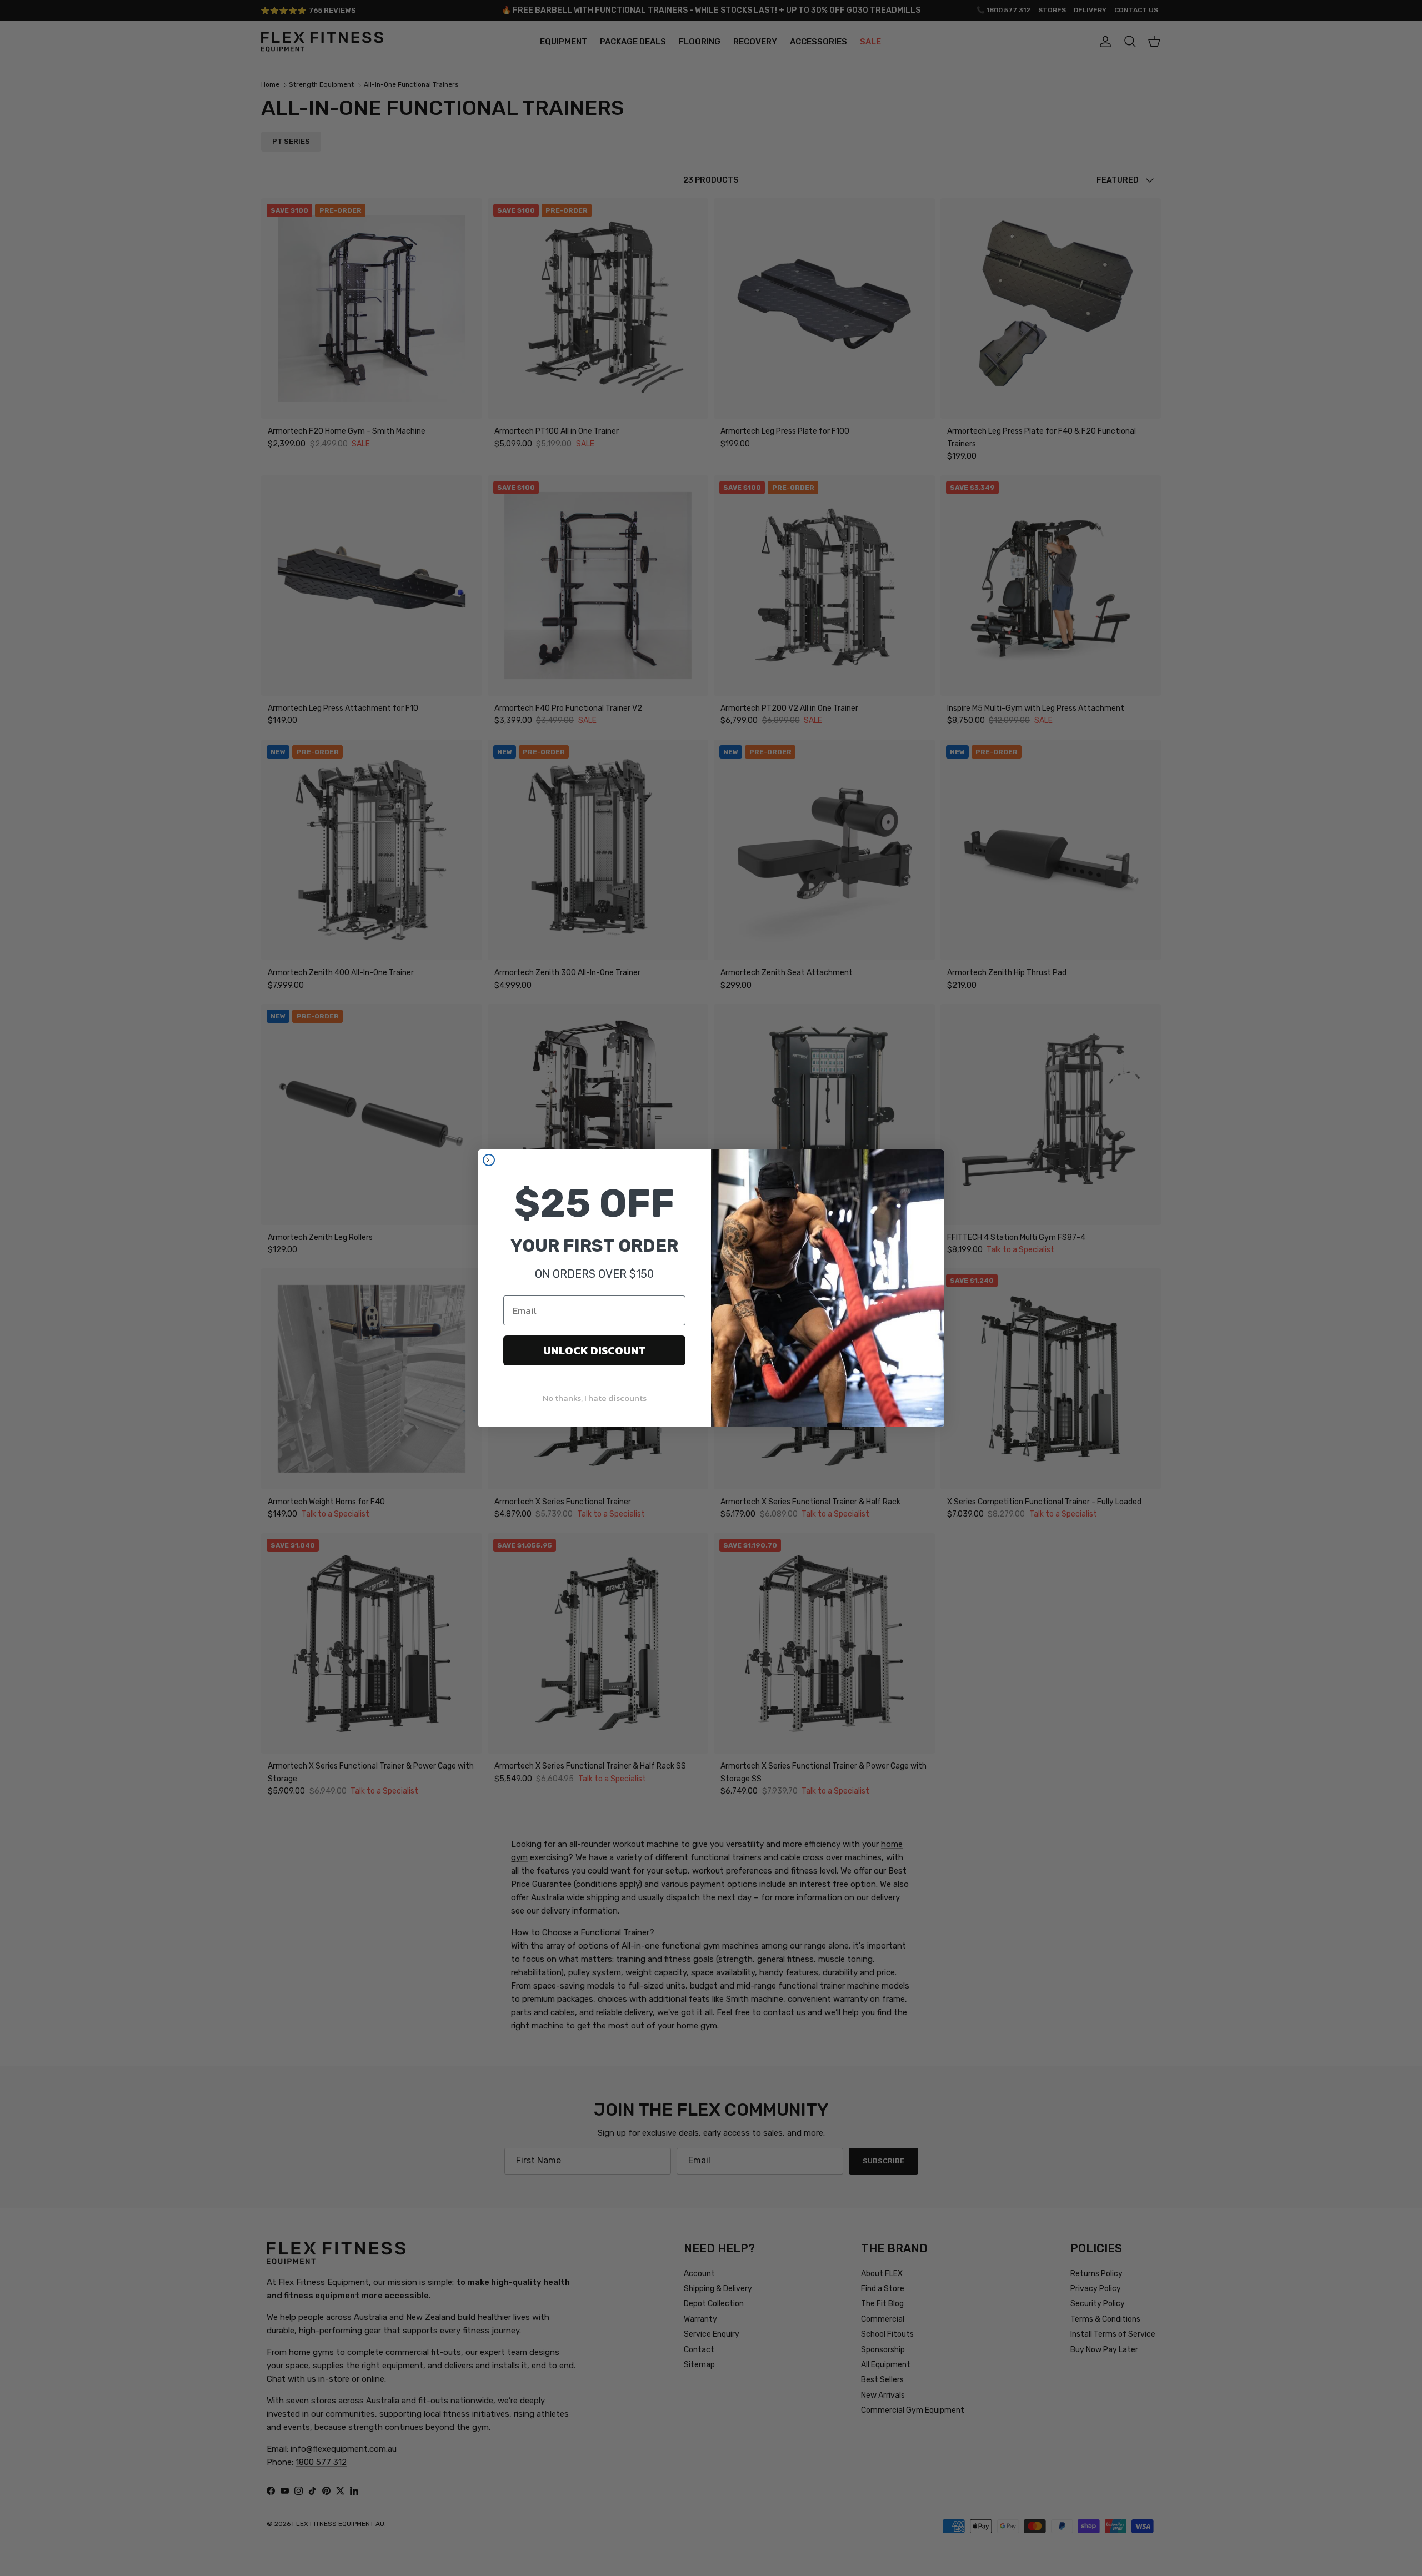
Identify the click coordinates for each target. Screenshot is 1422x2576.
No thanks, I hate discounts (595, 1398)
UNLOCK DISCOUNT (595, 1350)
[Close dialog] (489, 1160)
